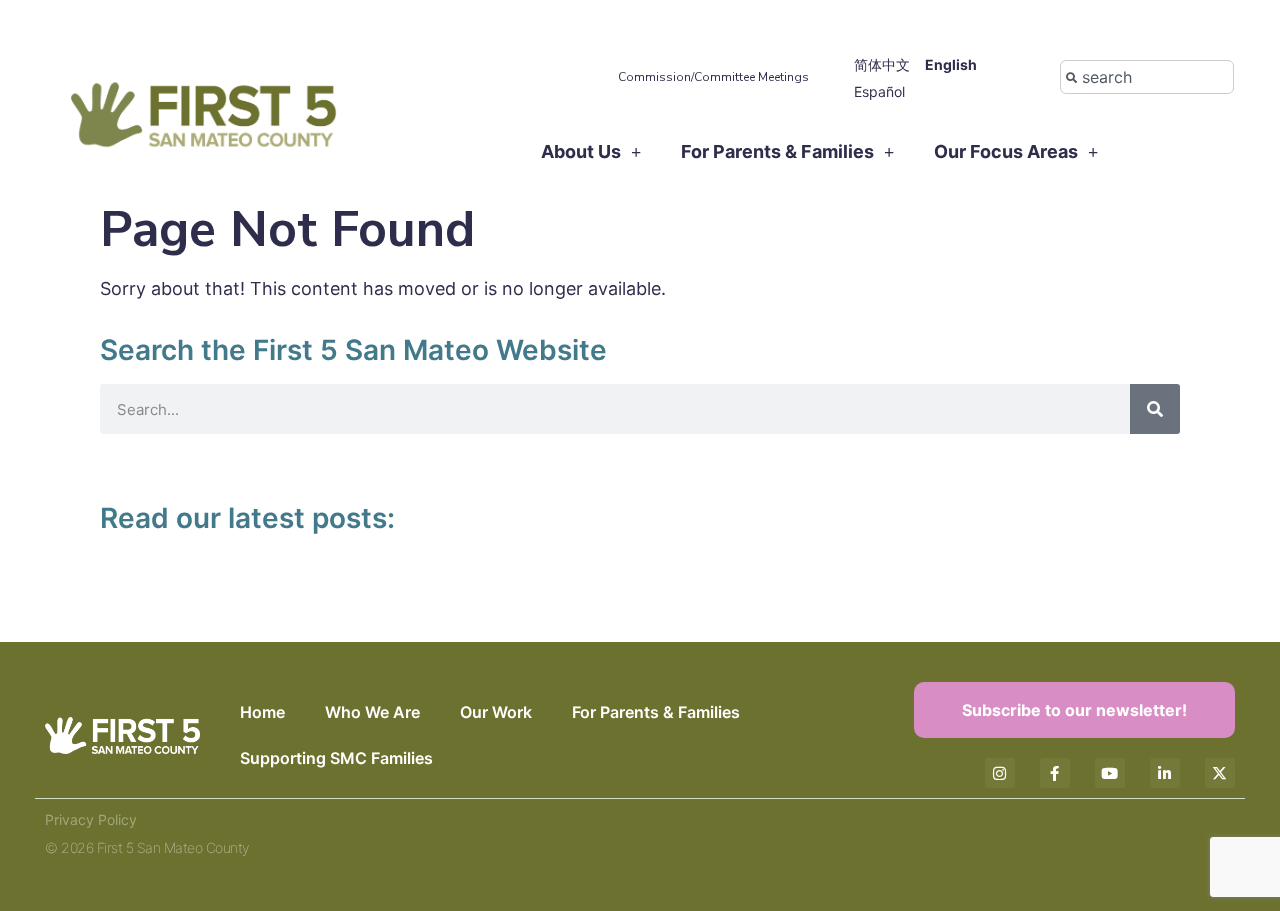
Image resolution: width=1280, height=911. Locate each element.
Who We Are (372, 712)
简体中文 (882, 64)
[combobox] (1147, 77)
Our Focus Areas (1006, 151)
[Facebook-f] (1055, 773)
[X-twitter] (1220, 773)
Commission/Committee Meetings (713, 77)
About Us (581, 151)
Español (879, 91)
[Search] (1155, 409)
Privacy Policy (91, 819)
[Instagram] (1000, 773)
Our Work (496, 712)
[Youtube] (1110, 773)
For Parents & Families (777, 151)
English (951, 64)
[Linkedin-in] (1165, 773)
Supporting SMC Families (336, 758)
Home (262, 712)
